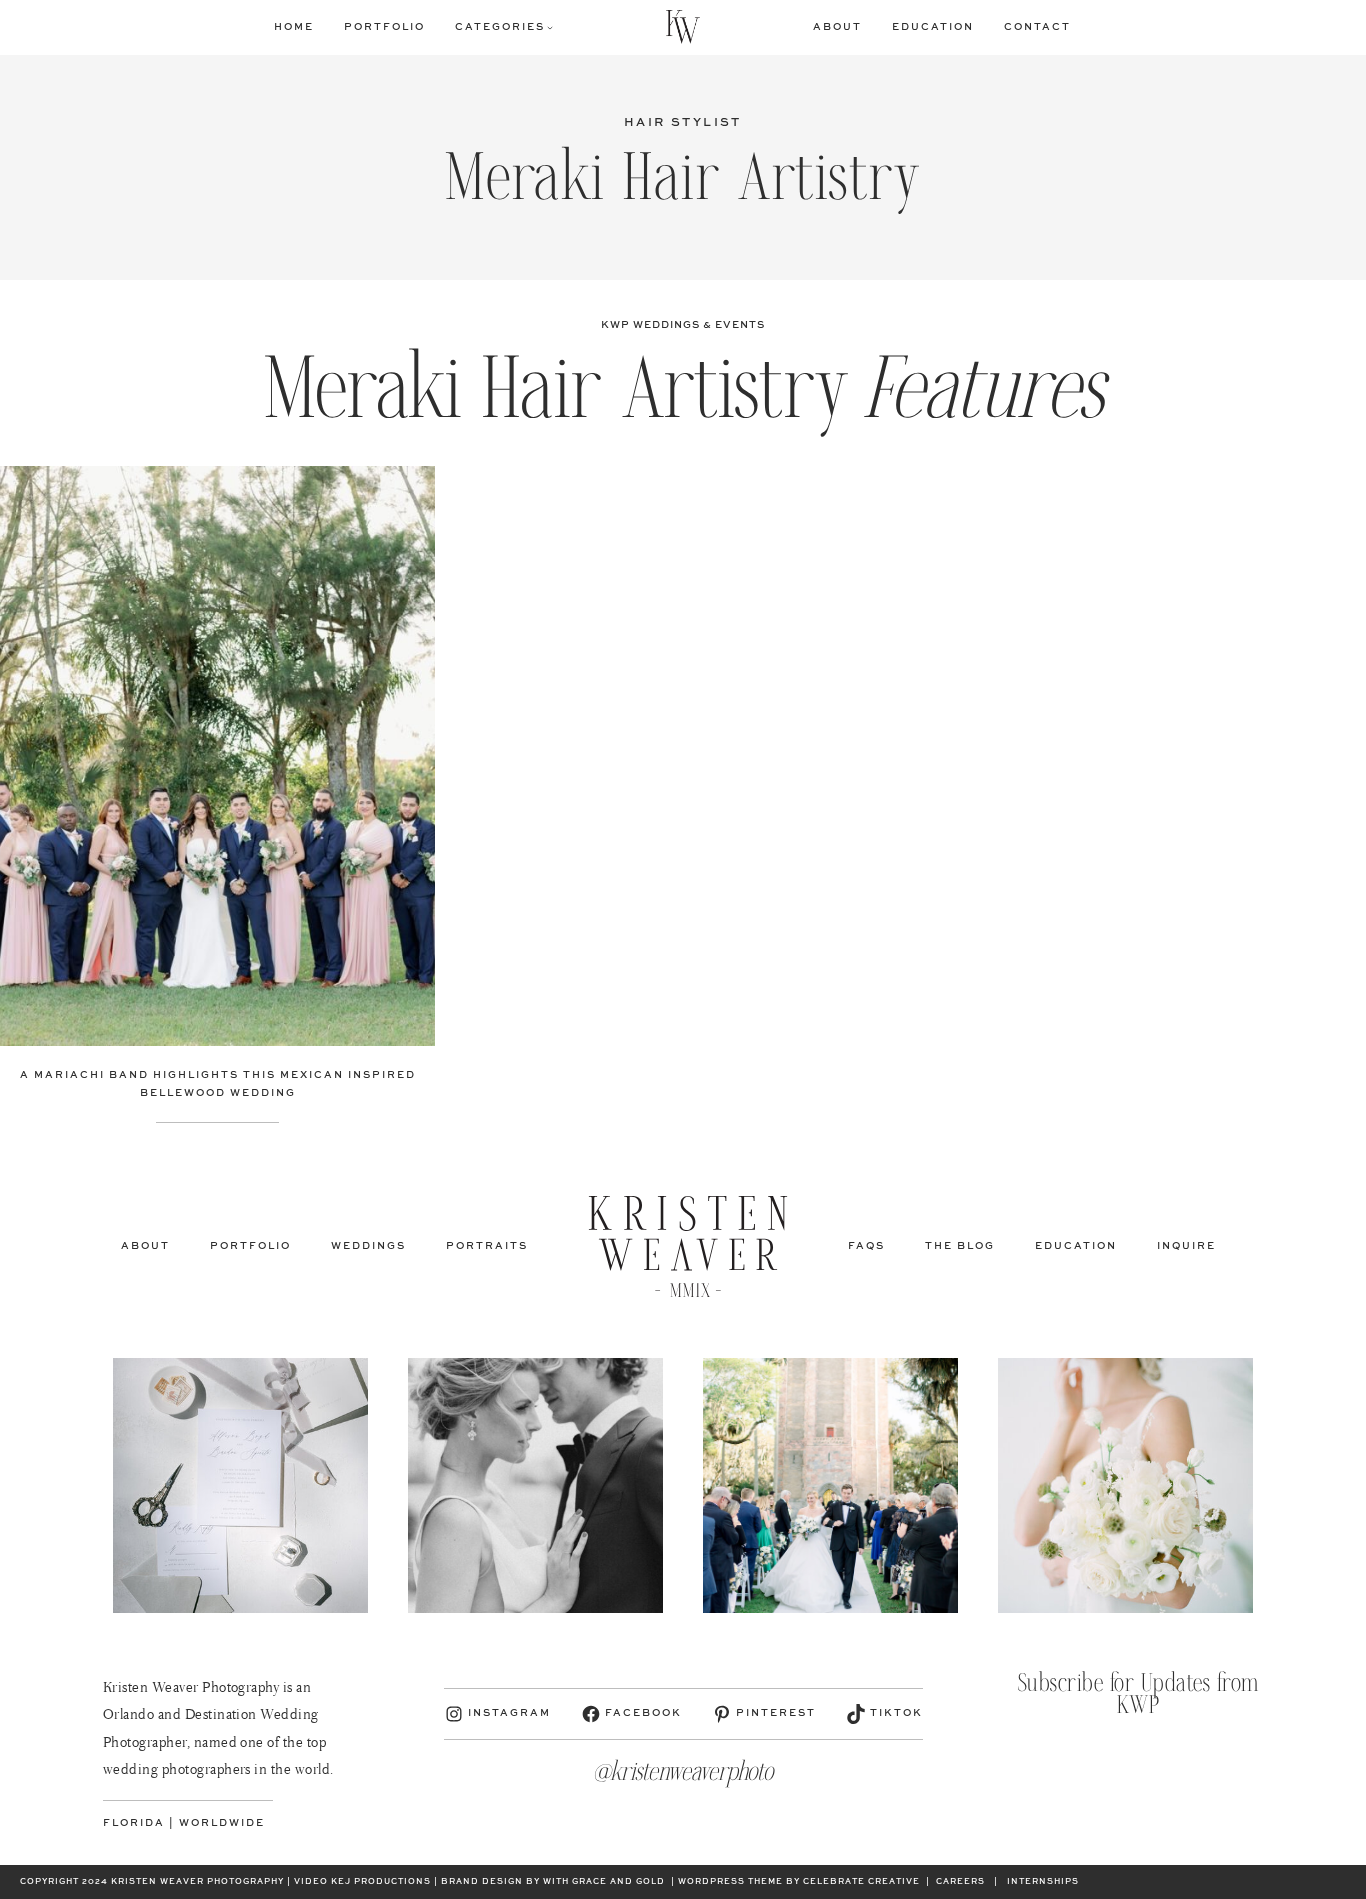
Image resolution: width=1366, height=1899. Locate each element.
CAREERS (960, 1882)
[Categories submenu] (550, 27)
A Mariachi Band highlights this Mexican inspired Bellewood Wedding (218, 1084)
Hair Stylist (683, 123)
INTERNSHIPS (1043, 1882)
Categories (500, 27)
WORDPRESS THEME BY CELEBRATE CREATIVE (799, 1882)
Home (294, 27)
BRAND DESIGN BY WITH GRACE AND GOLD (553, 1882)
